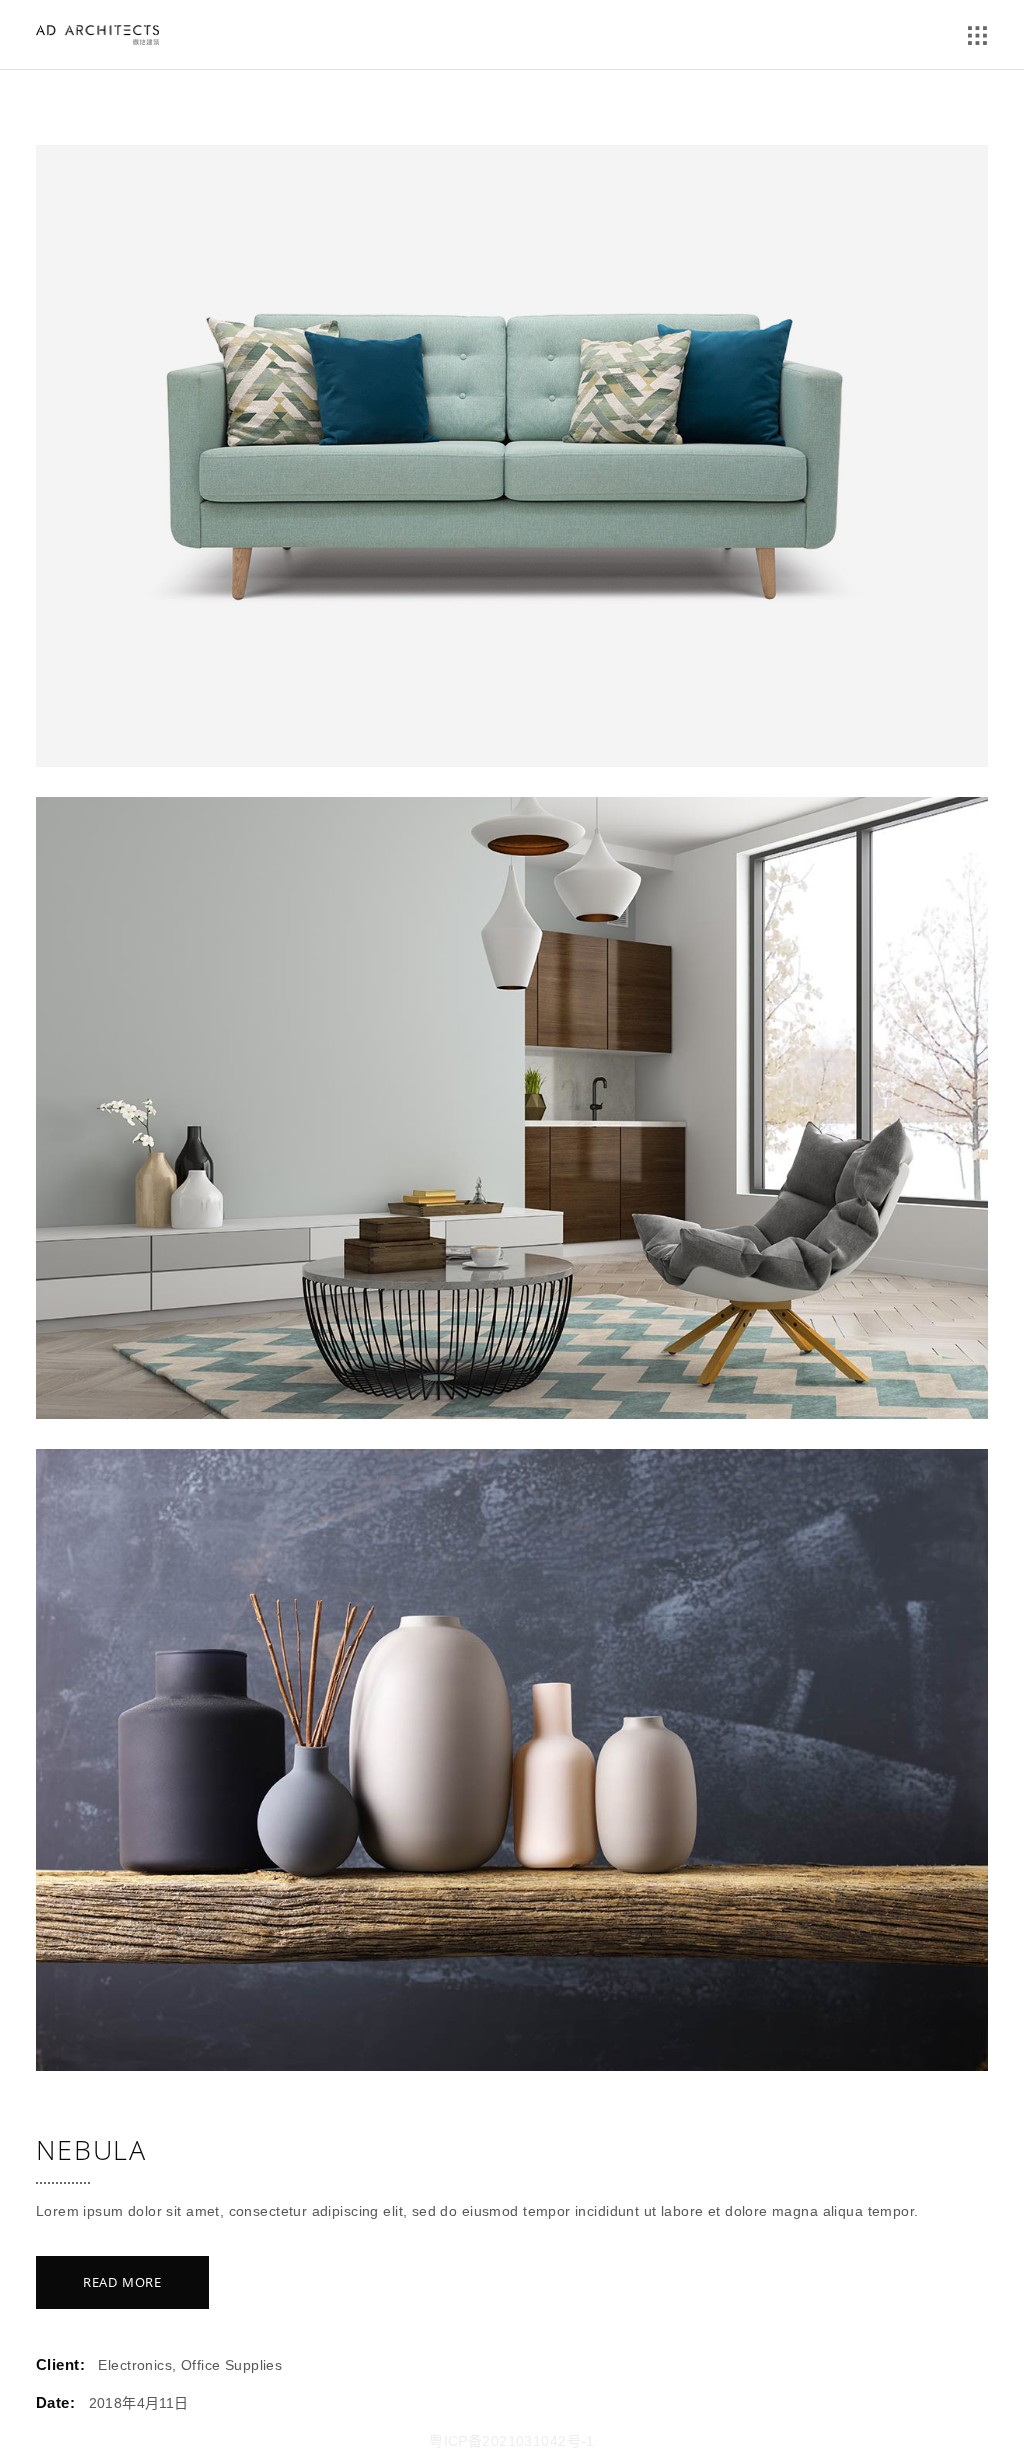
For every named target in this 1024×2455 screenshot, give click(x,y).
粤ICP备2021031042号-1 (512, 2441)
